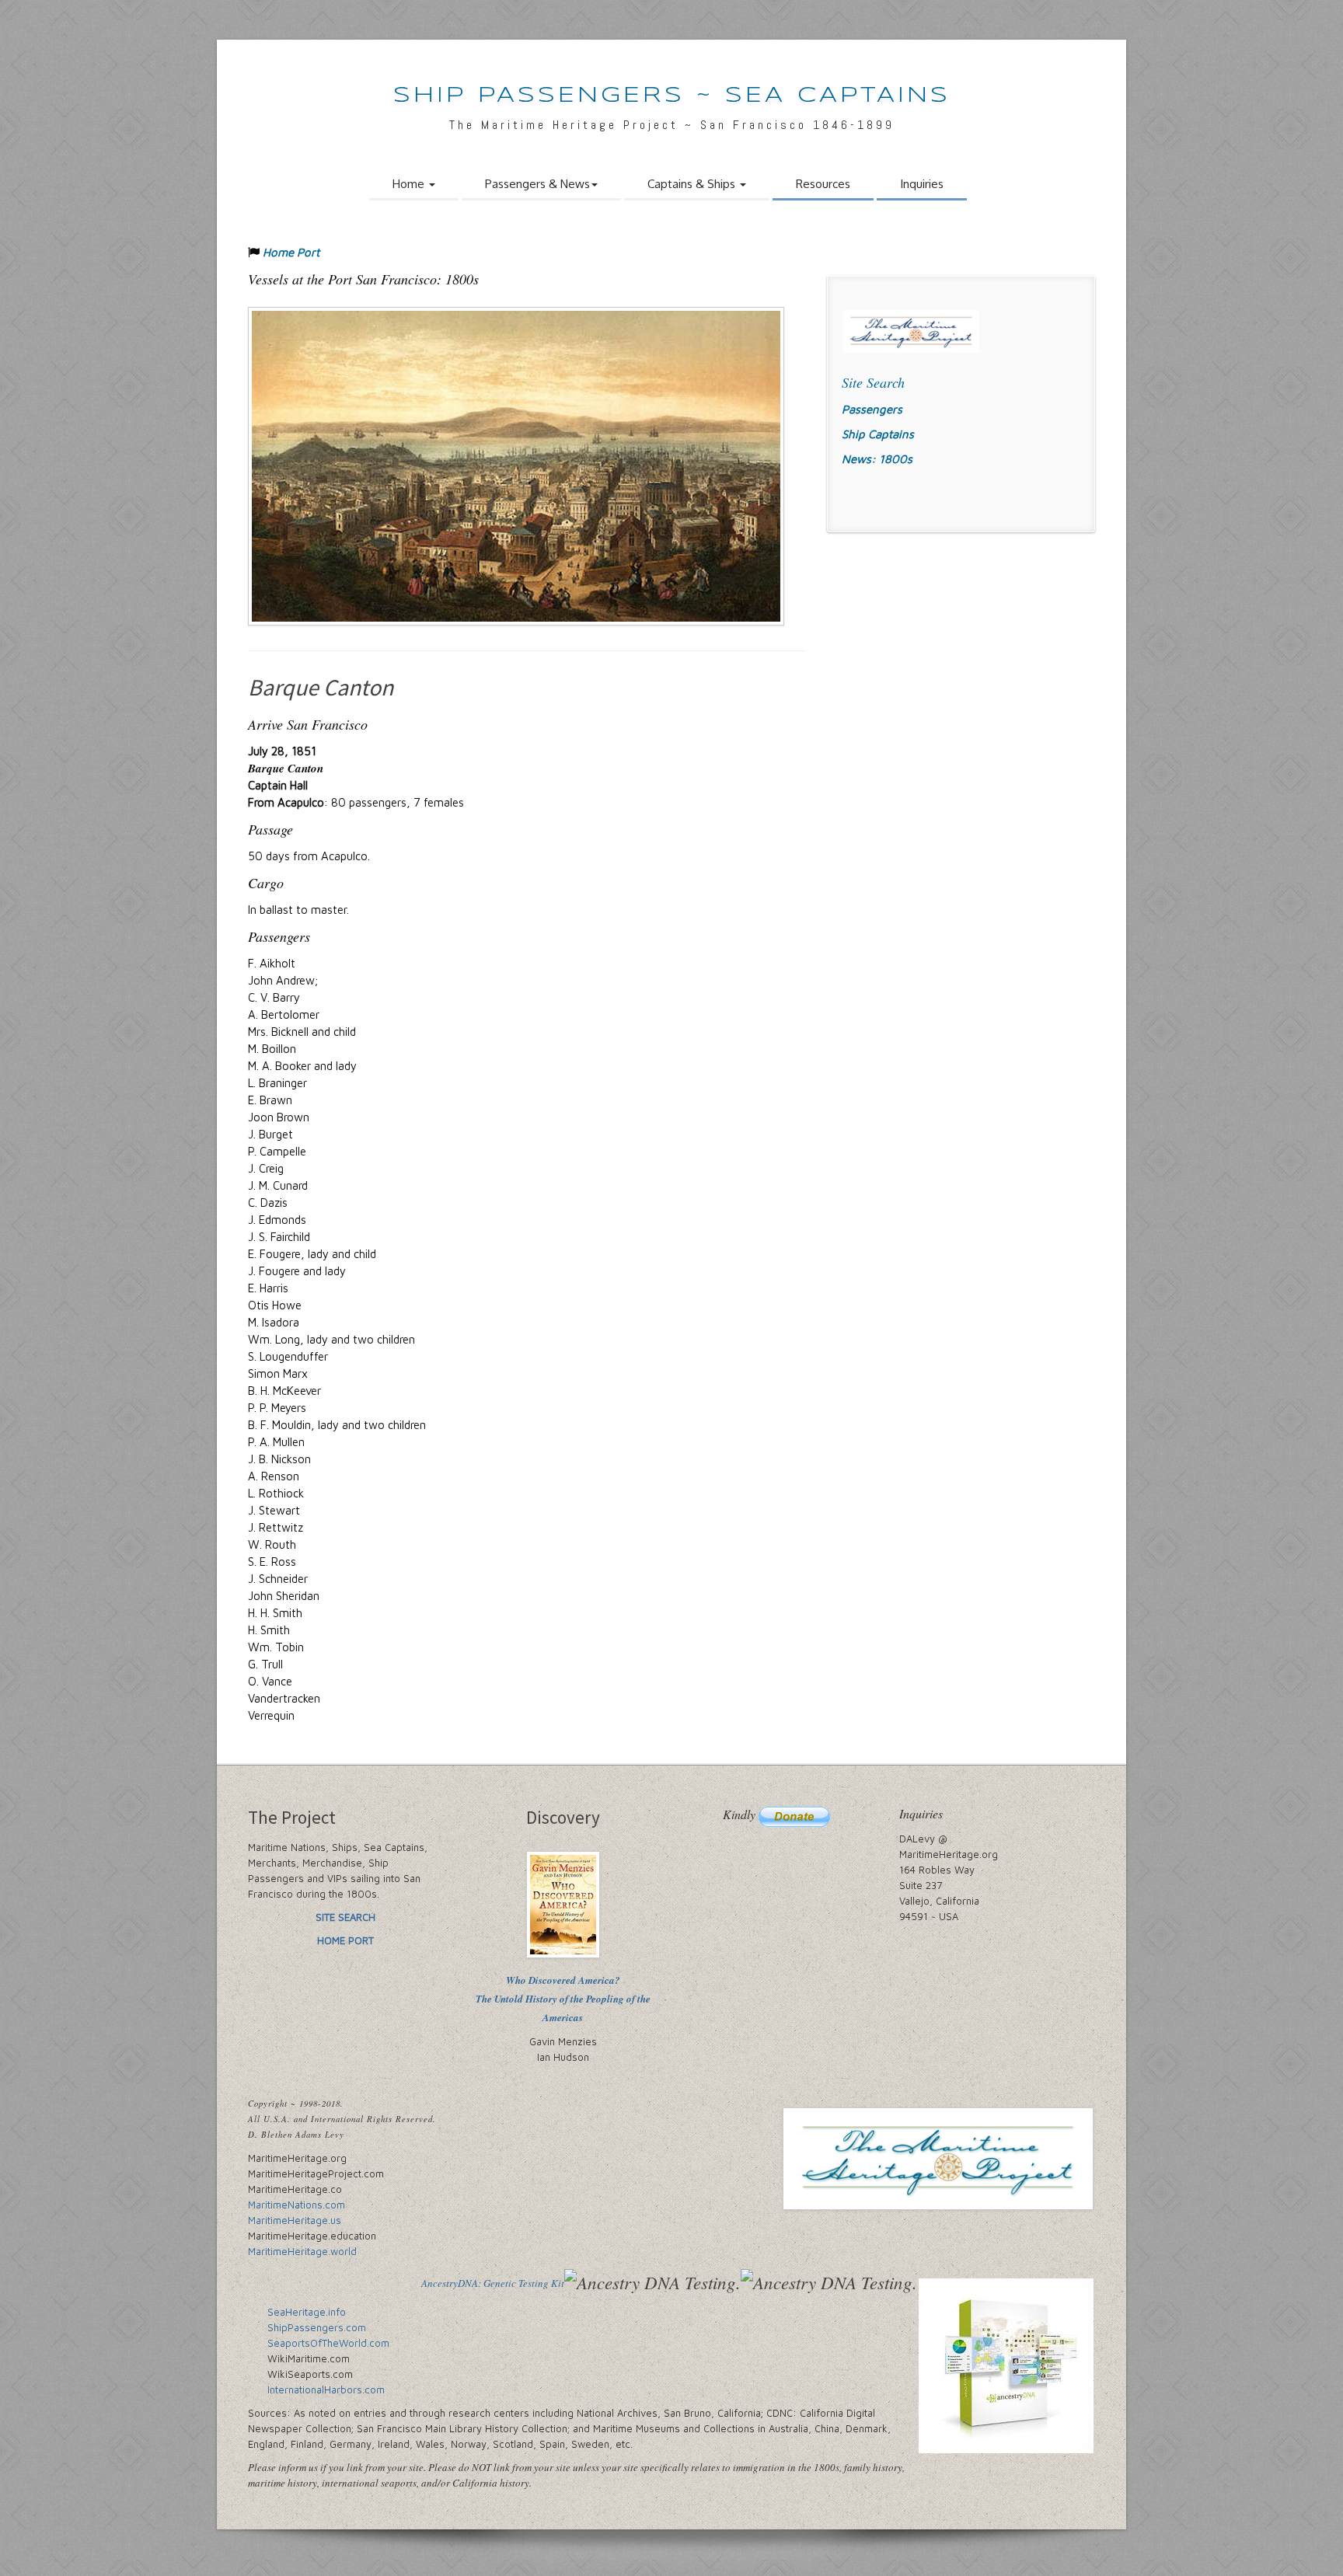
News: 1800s (877, 459)
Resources (823, 184)
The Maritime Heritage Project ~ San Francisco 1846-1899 (672, 125)
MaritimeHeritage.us (295, 2220)
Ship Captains (878, 434)
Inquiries (922, 184)
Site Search (873, 382)
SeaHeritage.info (307, 2312)
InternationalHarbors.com (326, 2390)
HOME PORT (345, 1940)
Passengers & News (537, 184)
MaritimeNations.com (297, 2205)
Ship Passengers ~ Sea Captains (672, 96)
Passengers (872, 409)
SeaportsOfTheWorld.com (328, 2343)
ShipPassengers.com (317, 2327)
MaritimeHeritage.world (302, 2251)
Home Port (291, 252)
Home (410, 184)
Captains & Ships (693, 184)
